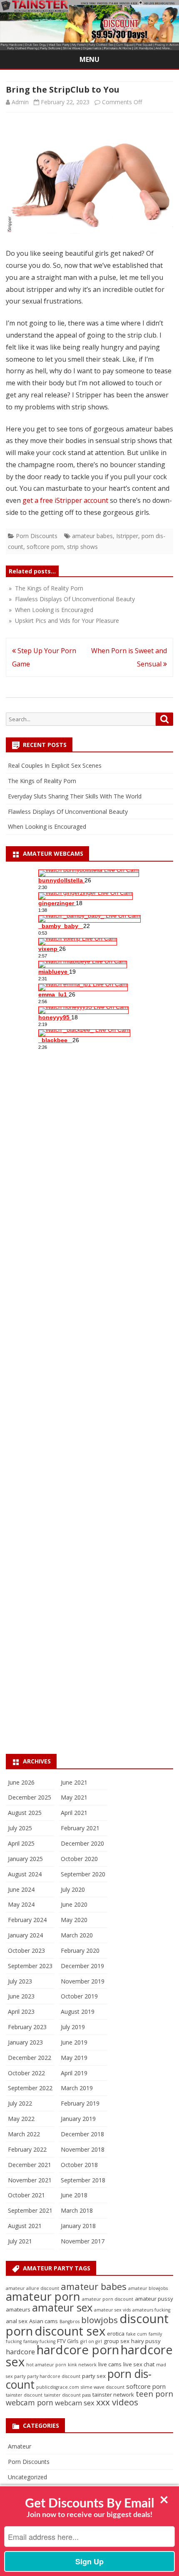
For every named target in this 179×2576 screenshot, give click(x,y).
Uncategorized (27, 2477)
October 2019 (79, 1996)
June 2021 (74, 1782)
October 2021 (26, 2195)
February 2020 (80, 1950)
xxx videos (117, 2402)
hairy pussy (146, 2341)
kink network (82, 2365)
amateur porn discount (108, 2299)
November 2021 (30, 2180)
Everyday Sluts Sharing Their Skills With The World (75, 796)
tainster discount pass (67, 2395)
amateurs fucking (151, 2310)
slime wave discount (103, 2387)
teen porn (154, 2394)
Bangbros (70, 2321)
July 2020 (73, 1889)
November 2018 (83, 2149)
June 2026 (21, 1782)
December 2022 (30, 2058)
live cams (110, 2364)
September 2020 (83, 1874)
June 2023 (21, 1996)
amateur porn (43, 2296)
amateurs (18, 2309)
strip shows (82, 547)
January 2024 (25, 1935)
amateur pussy (154, 2299)
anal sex (17, 2321)
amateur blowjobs (148, 2288)
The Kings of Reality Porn (42, 781)
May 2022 (21, 2119)
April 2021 (74, 1813)
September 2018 (83, 2180)
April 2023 (21, 2012)
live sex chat (139, 2364)
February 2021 (80, 1828)
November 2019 (83, 1981)
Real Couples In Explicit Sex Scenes (55, 765)
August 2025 (25, 1813)
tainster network (113, 2395)
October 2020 (79, 1859)
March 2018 (77, 2210)
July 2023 (20, 1981)
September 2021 (30, 2210)
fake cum (137, 2334)
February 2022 (27, 2149)
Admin (20, 102)
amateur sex (62, 2307)
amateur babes (92, 536)
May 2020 (74, 1920)
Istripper (127, 536)
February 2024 (27, 1920)
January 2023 (25, 2042)
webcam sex (75, 2403)
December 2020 (82, 1843)
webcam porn (30, 2402)
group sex (117, 2341)
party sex (94, 2376)
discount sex (70, 2331)
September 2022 (30, 2088)
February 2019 (80, 2103)
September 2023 (30, 1966)
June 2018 (74, 2195)
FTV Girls (68, 2341)
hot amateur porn (46, 2365)
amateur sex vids (112, 2310)
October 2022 (26, 2073)
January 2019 (78, 2119)
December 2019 (82, 1966)
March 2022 (24, 2134)
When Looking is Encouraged (47, 826)
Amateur (20, 2446)
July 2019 (73, 2027)
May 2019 (74, 2058)
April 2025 (21, 1843)
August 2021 (25, 2226)
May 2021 (74, 1797)
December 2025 (30, 1797)
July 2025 (20, 1828)
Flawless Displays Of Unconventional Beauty (68, 812)
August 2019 (78, 2012)
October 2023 (26, 1950)
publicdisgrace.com (58, 2387)
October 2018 (79, 2165)
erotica (116, 2334)
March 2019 (77, 2088)
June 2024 (21, 1889)
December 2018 (82, 2134)
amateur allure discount (32, 2288)
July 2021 (20, 2241)
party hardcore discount (54, 2376)
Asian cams (44, 2321)
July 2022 (20, 2103)
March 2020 (77, 1935)
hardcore (20, 2352)
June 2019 (74, 2042)
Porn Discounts (37, 536)
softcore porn (45, 547)
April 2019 (74, 2073)
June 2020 (74, 1904)
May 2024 (21, 1904)
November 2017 (83, 2241)
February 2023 (27, 2027)
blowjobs (99, 2320)
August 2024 (25, 1874)
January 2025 (25, 1859)
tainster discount (24, 2395)
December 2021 (30, 2165)
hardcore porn (78, 2350)
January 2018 (78, 2226)
